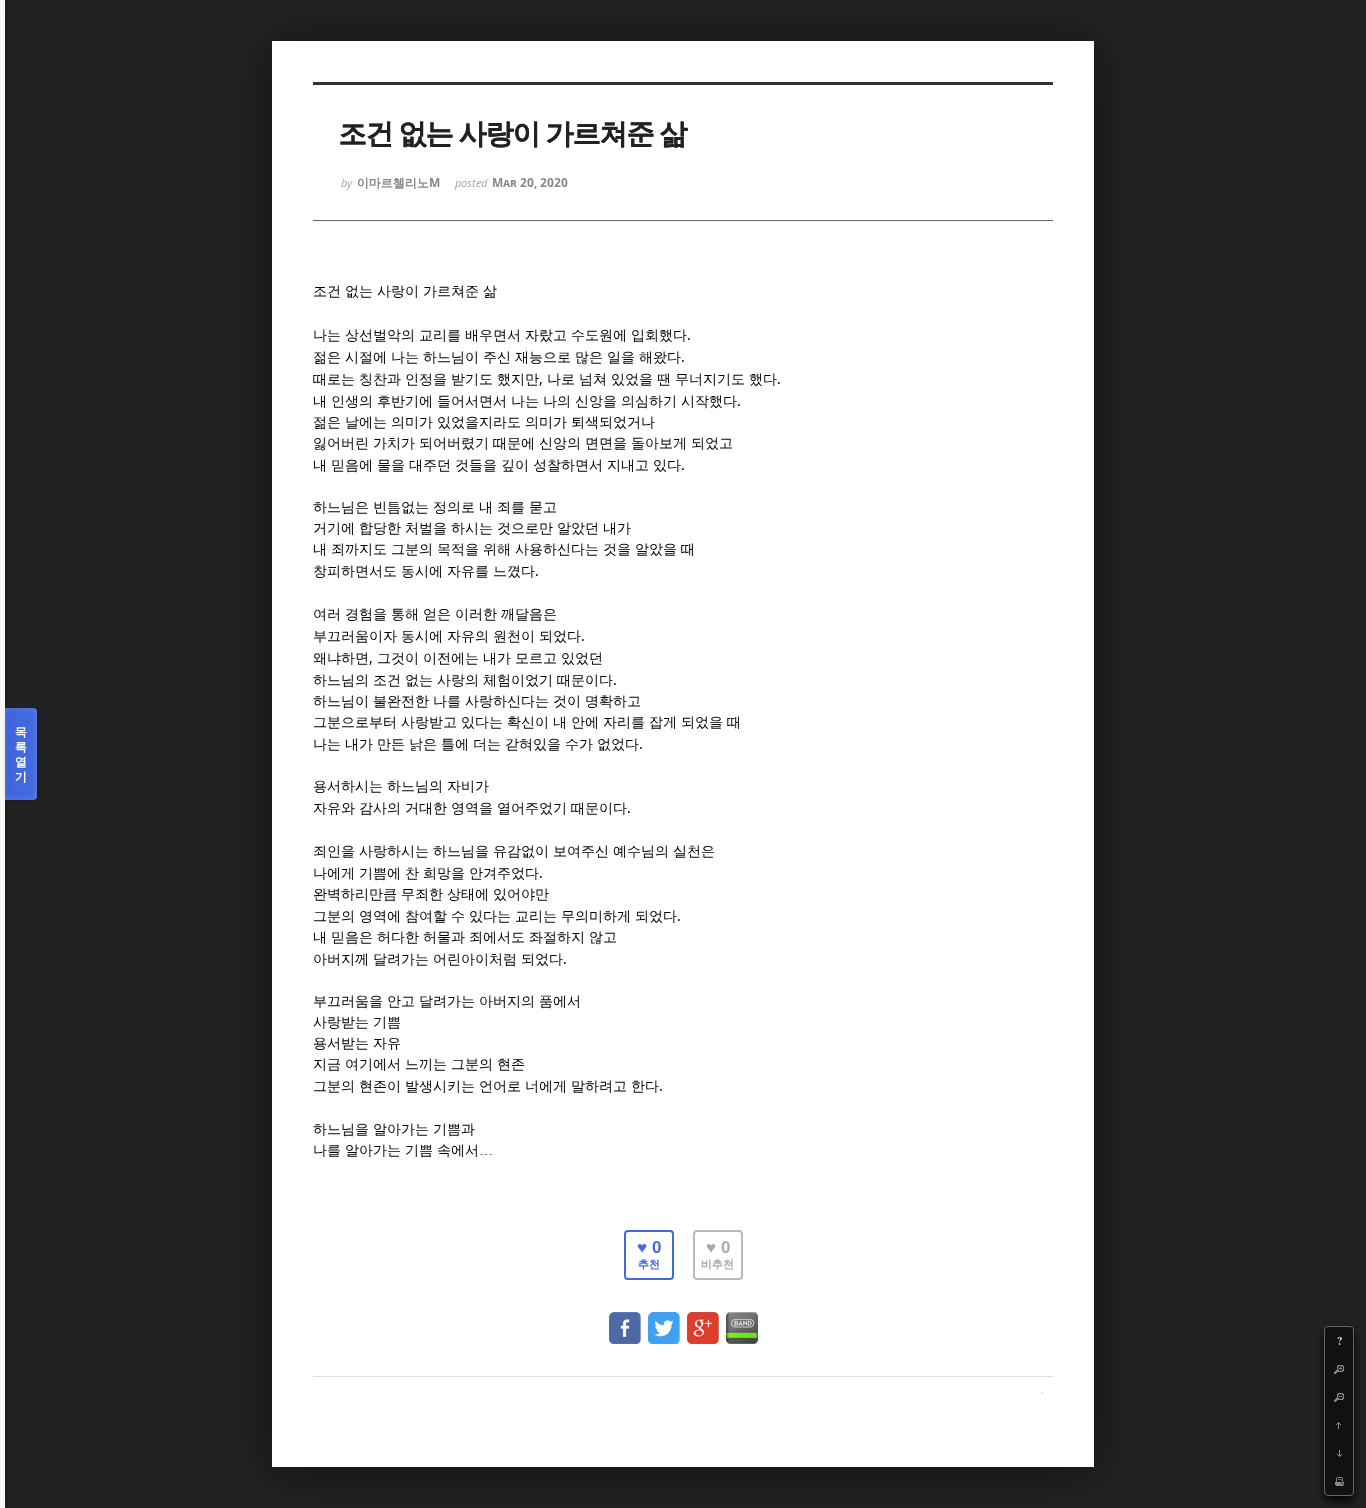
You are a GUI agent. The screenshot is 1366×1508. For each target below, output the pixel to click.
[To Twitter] (664, 1318)
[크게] (1339, 1369)
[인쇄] (1339, 1481)
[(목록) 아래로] (1339, 1453)
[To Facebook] (625, 1318)
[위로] (1339, 1425)
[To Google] (703, 1318)
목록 (21, 754)
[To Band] (742, 1318)
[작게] (1339, 1397)
